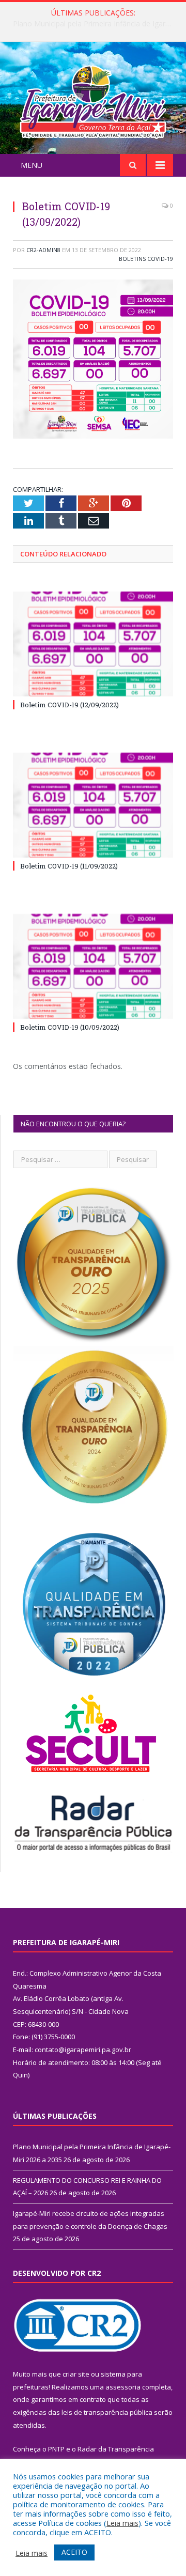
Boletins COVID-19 (146, 259)
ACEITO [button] (74, 2552)
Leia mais (122, 2523)
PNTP (56, 2449)
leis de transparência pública (107, 2412)
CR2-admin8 (43, 250)
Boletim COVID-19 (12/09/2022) (69, 705)
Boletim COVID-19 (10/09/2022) (70, 1027)
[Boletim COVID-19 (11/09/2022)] (93, 805)
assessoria (123, 2387)
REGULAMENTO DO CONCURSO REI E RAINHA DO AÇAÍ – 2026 (96, 24)
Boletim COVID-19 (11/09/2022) (69, 866)
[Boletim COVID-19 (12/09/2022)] (93, 644)
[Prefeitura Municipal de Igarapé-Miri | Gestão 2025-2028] (93, 99)
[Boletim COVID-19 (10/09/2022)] (93, 966)
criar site (76, 2374)
